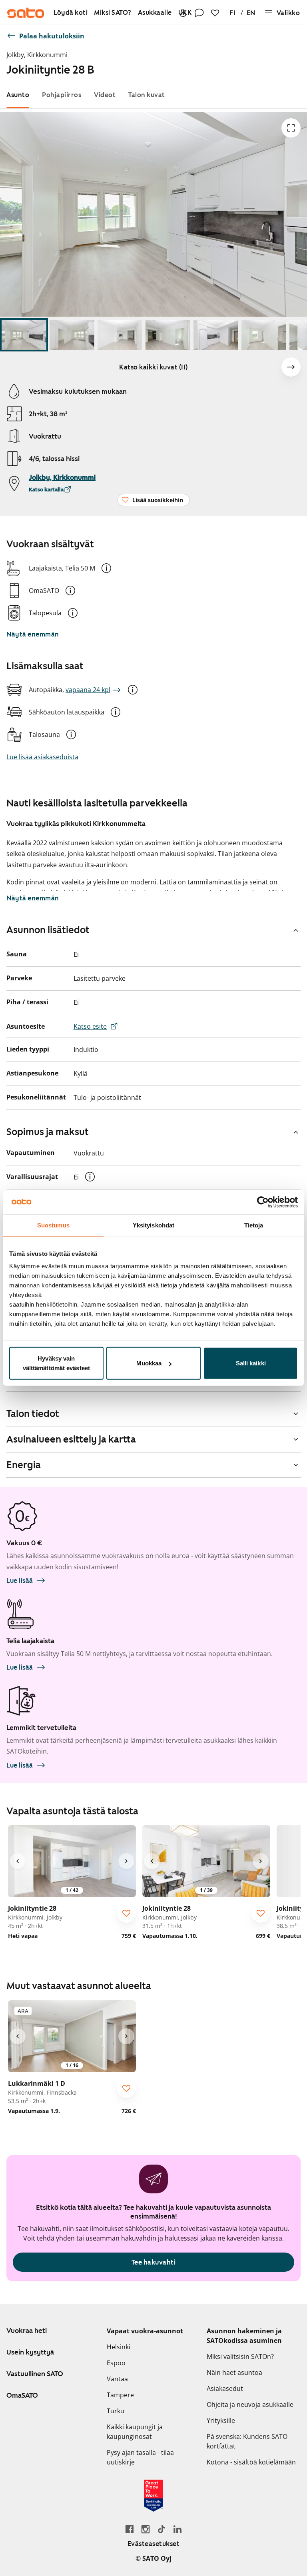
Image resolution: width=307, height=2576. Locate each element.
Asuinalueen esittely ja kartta (71, 1439)
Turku (116, 2411)
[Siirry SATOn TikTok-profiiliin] (161, 2529)
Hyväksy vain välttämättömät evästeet (56, 1363)
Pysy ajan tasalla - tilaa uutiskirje (140, 2457)
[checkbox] (126, 1913)
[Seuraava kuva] (291, 367)
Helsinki (119, 2347)
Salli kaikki (251, 1363)
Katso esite (90, 1026)
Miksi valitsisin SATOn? (240, 2357)
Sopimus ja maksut (48, 1132)
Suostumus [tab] (53, 1225)
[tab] (18, 95)
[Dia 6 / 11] (264, 335)
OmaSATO (22, 2395)
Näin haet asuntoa (234, 2372)
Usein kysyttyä (30, 2352)
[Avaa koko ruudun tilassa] (291, 128)
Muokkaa (149, 1363)
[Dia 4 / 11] (168, 335)
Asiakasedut (225, 2388)
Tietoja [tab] (254, 1225)
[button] (106, 568)
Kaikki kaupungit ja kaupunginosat (135, 2432)
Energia (24, 1465)
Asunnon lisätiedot (48, 930)
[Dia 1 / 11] (24, 335)
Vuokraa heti (27, 2331)
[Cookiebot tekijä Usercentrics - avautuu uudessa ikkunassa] (263, 1202)
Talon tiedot (33, 1414)
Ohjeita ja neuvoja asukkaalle (250, 2404)
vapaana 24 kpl (88, 690)
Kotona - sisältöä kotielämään (251, 2462)
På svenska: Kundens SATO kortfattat (247, 2441)
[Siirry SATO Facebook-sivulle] (130, 2529)
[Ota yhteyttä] (199, 13)
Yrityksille (221, 2420)
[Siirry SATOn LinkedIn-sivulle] (177, 2529)
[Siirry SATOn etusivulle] (26, 13)
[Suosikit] (215, 13)
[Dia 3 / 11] (120, 335)
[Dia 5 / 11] (216, 335)
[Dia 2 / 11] (72, 335)
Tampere (120, 2395)
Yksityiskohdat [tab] (153, 1225)
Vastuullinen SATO (35, 2374)
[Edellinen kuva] (18, 1861)
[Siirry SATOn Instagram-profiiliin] (146, 2529)
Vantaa (117, 2379)
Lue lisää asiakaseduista (42, 757)
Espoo (116, 2363)
